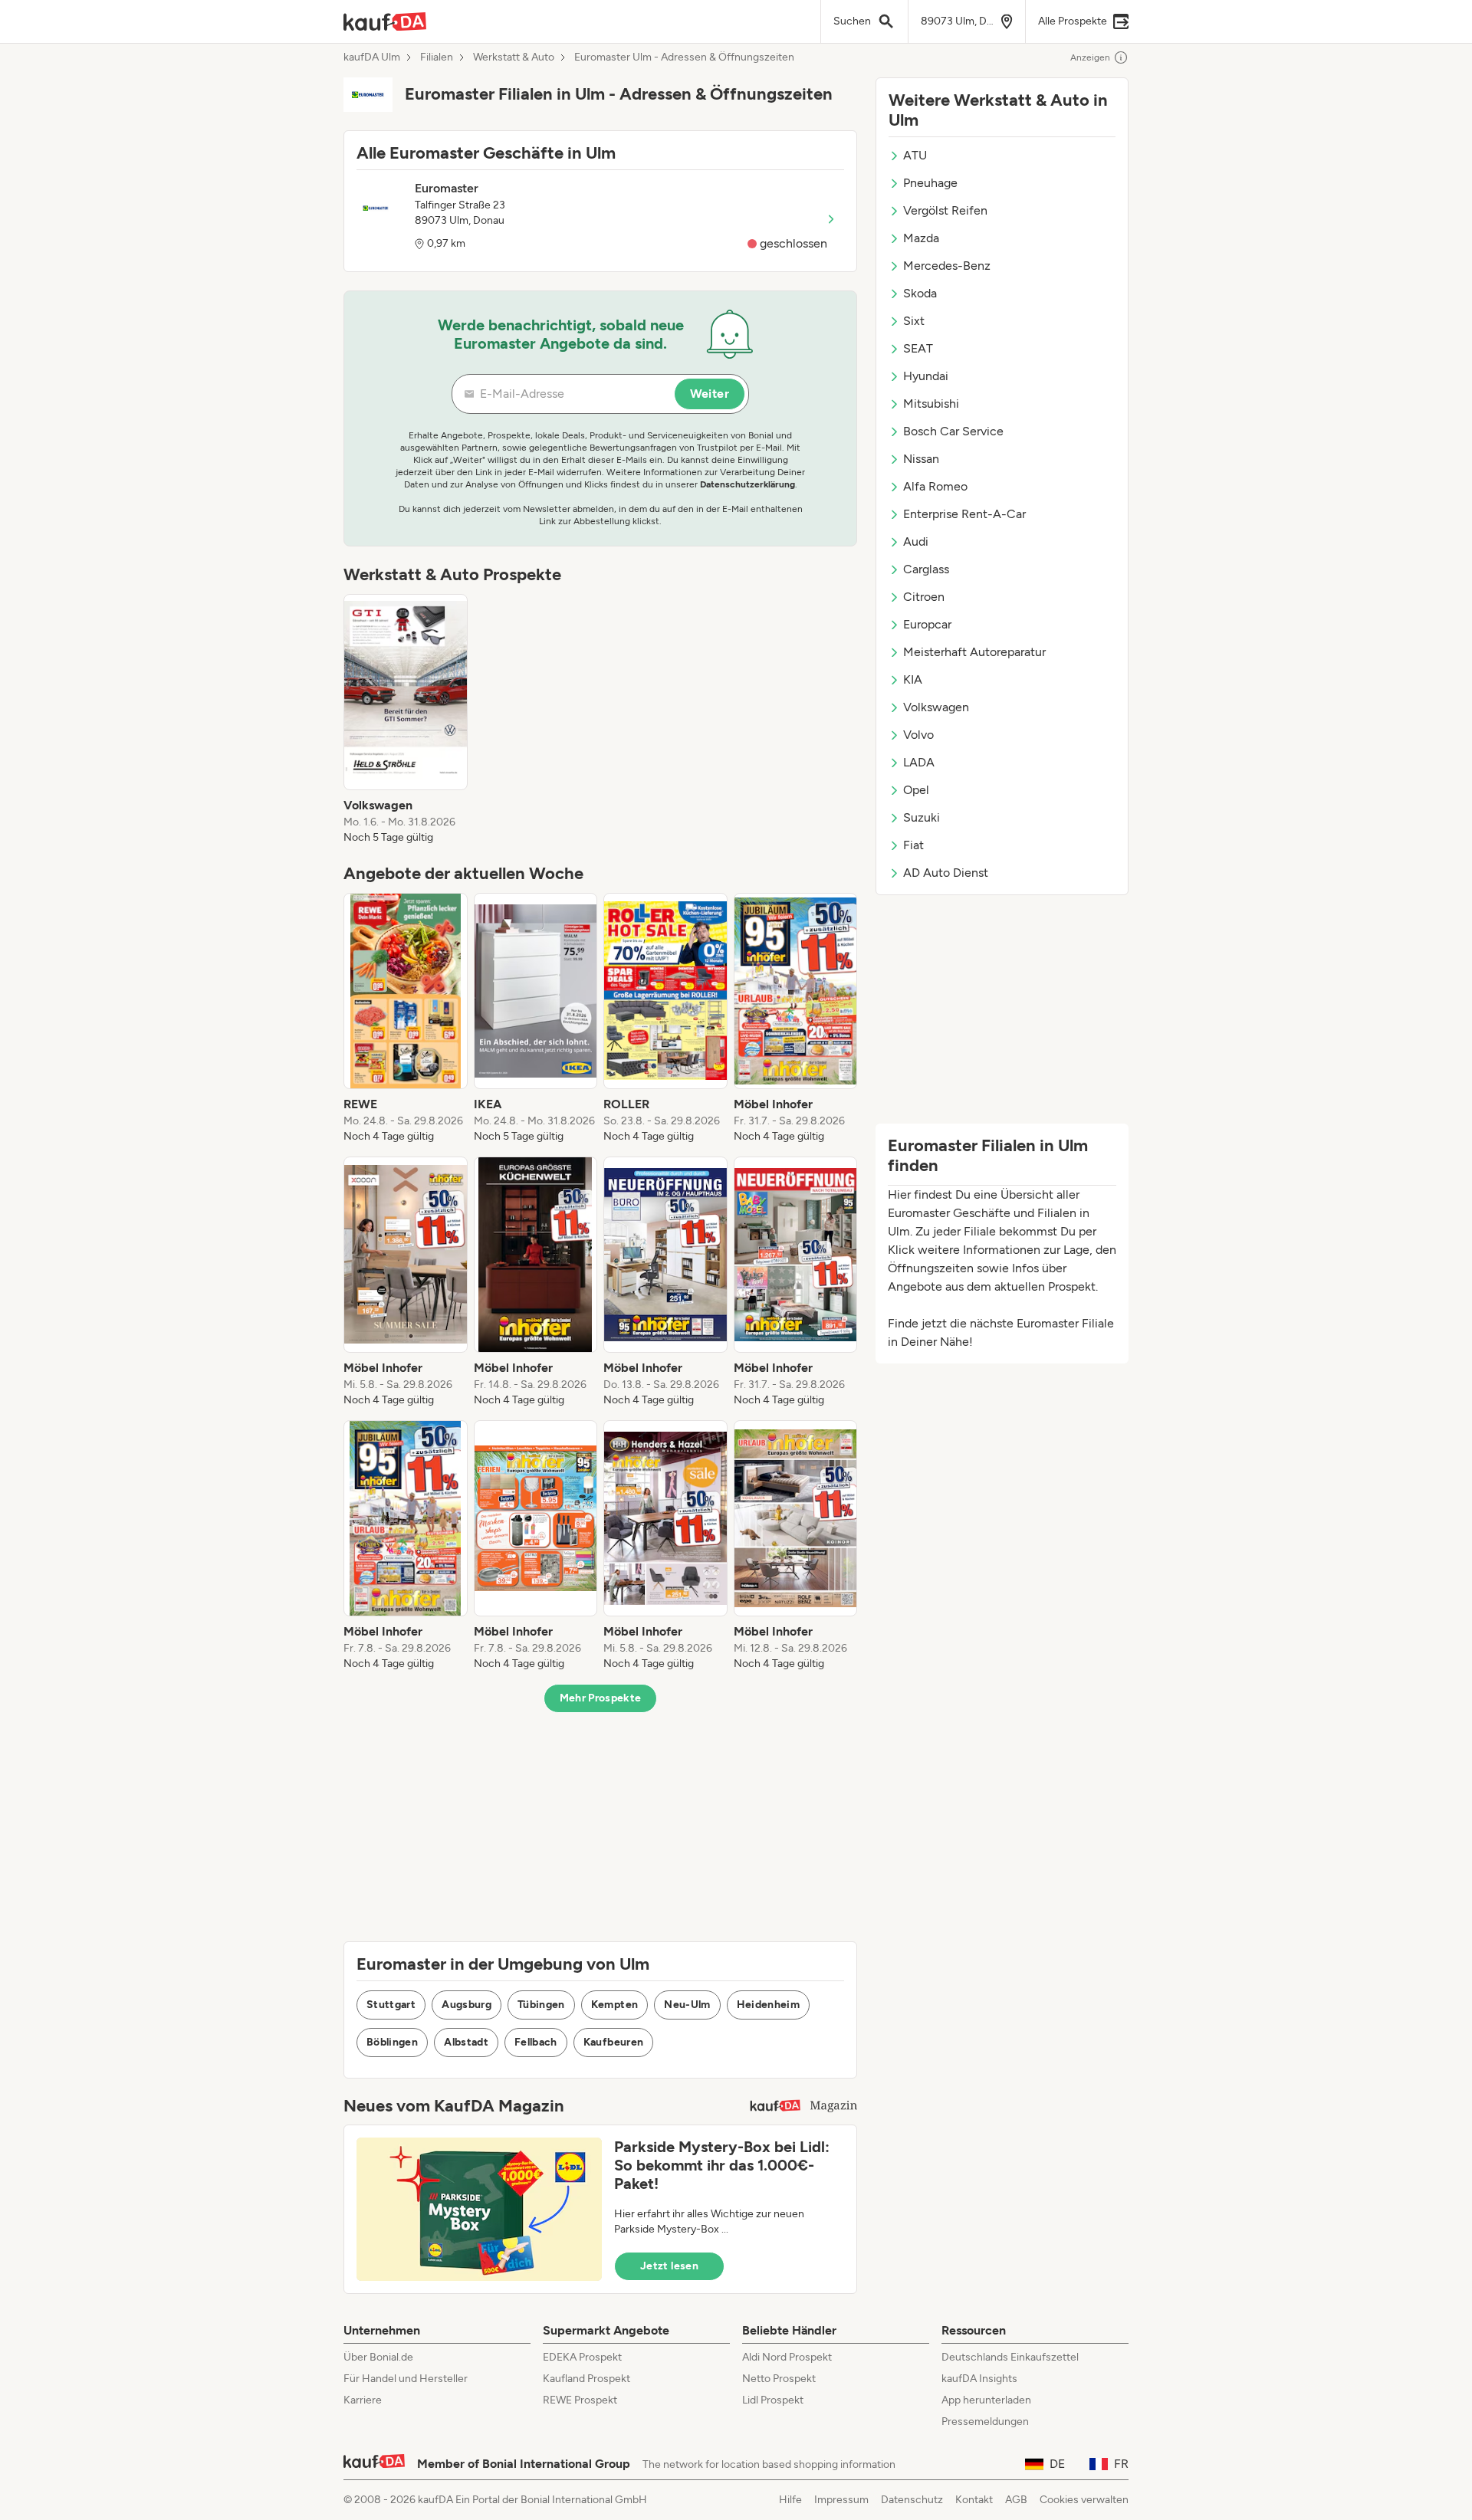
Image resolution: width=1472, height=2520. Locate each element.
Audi (916, 541)
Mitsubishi (931, 404)
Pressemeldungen (985, 2422)
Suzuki (922, 817)
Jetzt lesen (669, 2266)
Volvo (918, 735)
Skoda (920, 293)
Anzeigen (1090, 57)
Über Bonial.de (378, 2357)
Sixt (914, 321)
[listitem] (406, 720)
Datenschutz (912, 2500)
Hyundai (926, 376)
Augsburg (467, 2005)
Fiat (913, 845)
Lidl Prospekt (773, 2400)
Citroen (924, 597)
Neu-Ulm (687, 2005)
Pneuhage (930, 183)
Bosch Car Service (953, 431)
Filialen (437, 57)
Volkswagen (936, 707)
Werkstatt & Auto (514, 57)
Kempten (614, 2005)
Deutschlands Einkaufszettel (1010, 2357)
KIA (913, 679)
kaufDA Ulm (372, 57)
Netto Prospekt (779, 2379)
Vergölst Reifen (945, 210)
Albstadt (466, 2042)
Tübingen (541, 2005)
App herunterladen (986, 2400)
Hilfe (790, 2500)
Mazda (921, 238)
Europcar (927, 624)
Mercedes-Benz (947, 266)
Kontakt (974, 2500)
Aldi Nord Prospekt (787, 2357)
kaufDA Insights (979, 2379)
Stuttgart (391, 2005)
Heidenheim (769, 2005)
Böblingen (392, 2042)
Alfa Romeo (935, 486)
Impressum (841, 2500)
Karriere (363, 2400)
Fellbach (536, 2042)
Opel (916, 790)
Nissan (921, 459)
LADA (919, 762)
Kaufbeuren (614, 2042)
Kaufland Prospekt (586, 2379)
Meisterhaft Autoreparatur (974, 652)
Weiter (710, 394)
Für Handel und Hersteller (406, 2379)
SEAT (918, 348)
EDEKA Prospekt (582, 2357)
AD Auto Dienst (946, 873)
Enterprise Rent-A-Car (964, 514)
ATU (915, 155)
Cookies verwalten (1084, 2500)
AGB (1016, 2500)
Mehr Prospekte (601, 1698)
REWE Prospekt (580, 2400)
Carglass (926, 569)
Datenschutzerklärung (747, 484)
